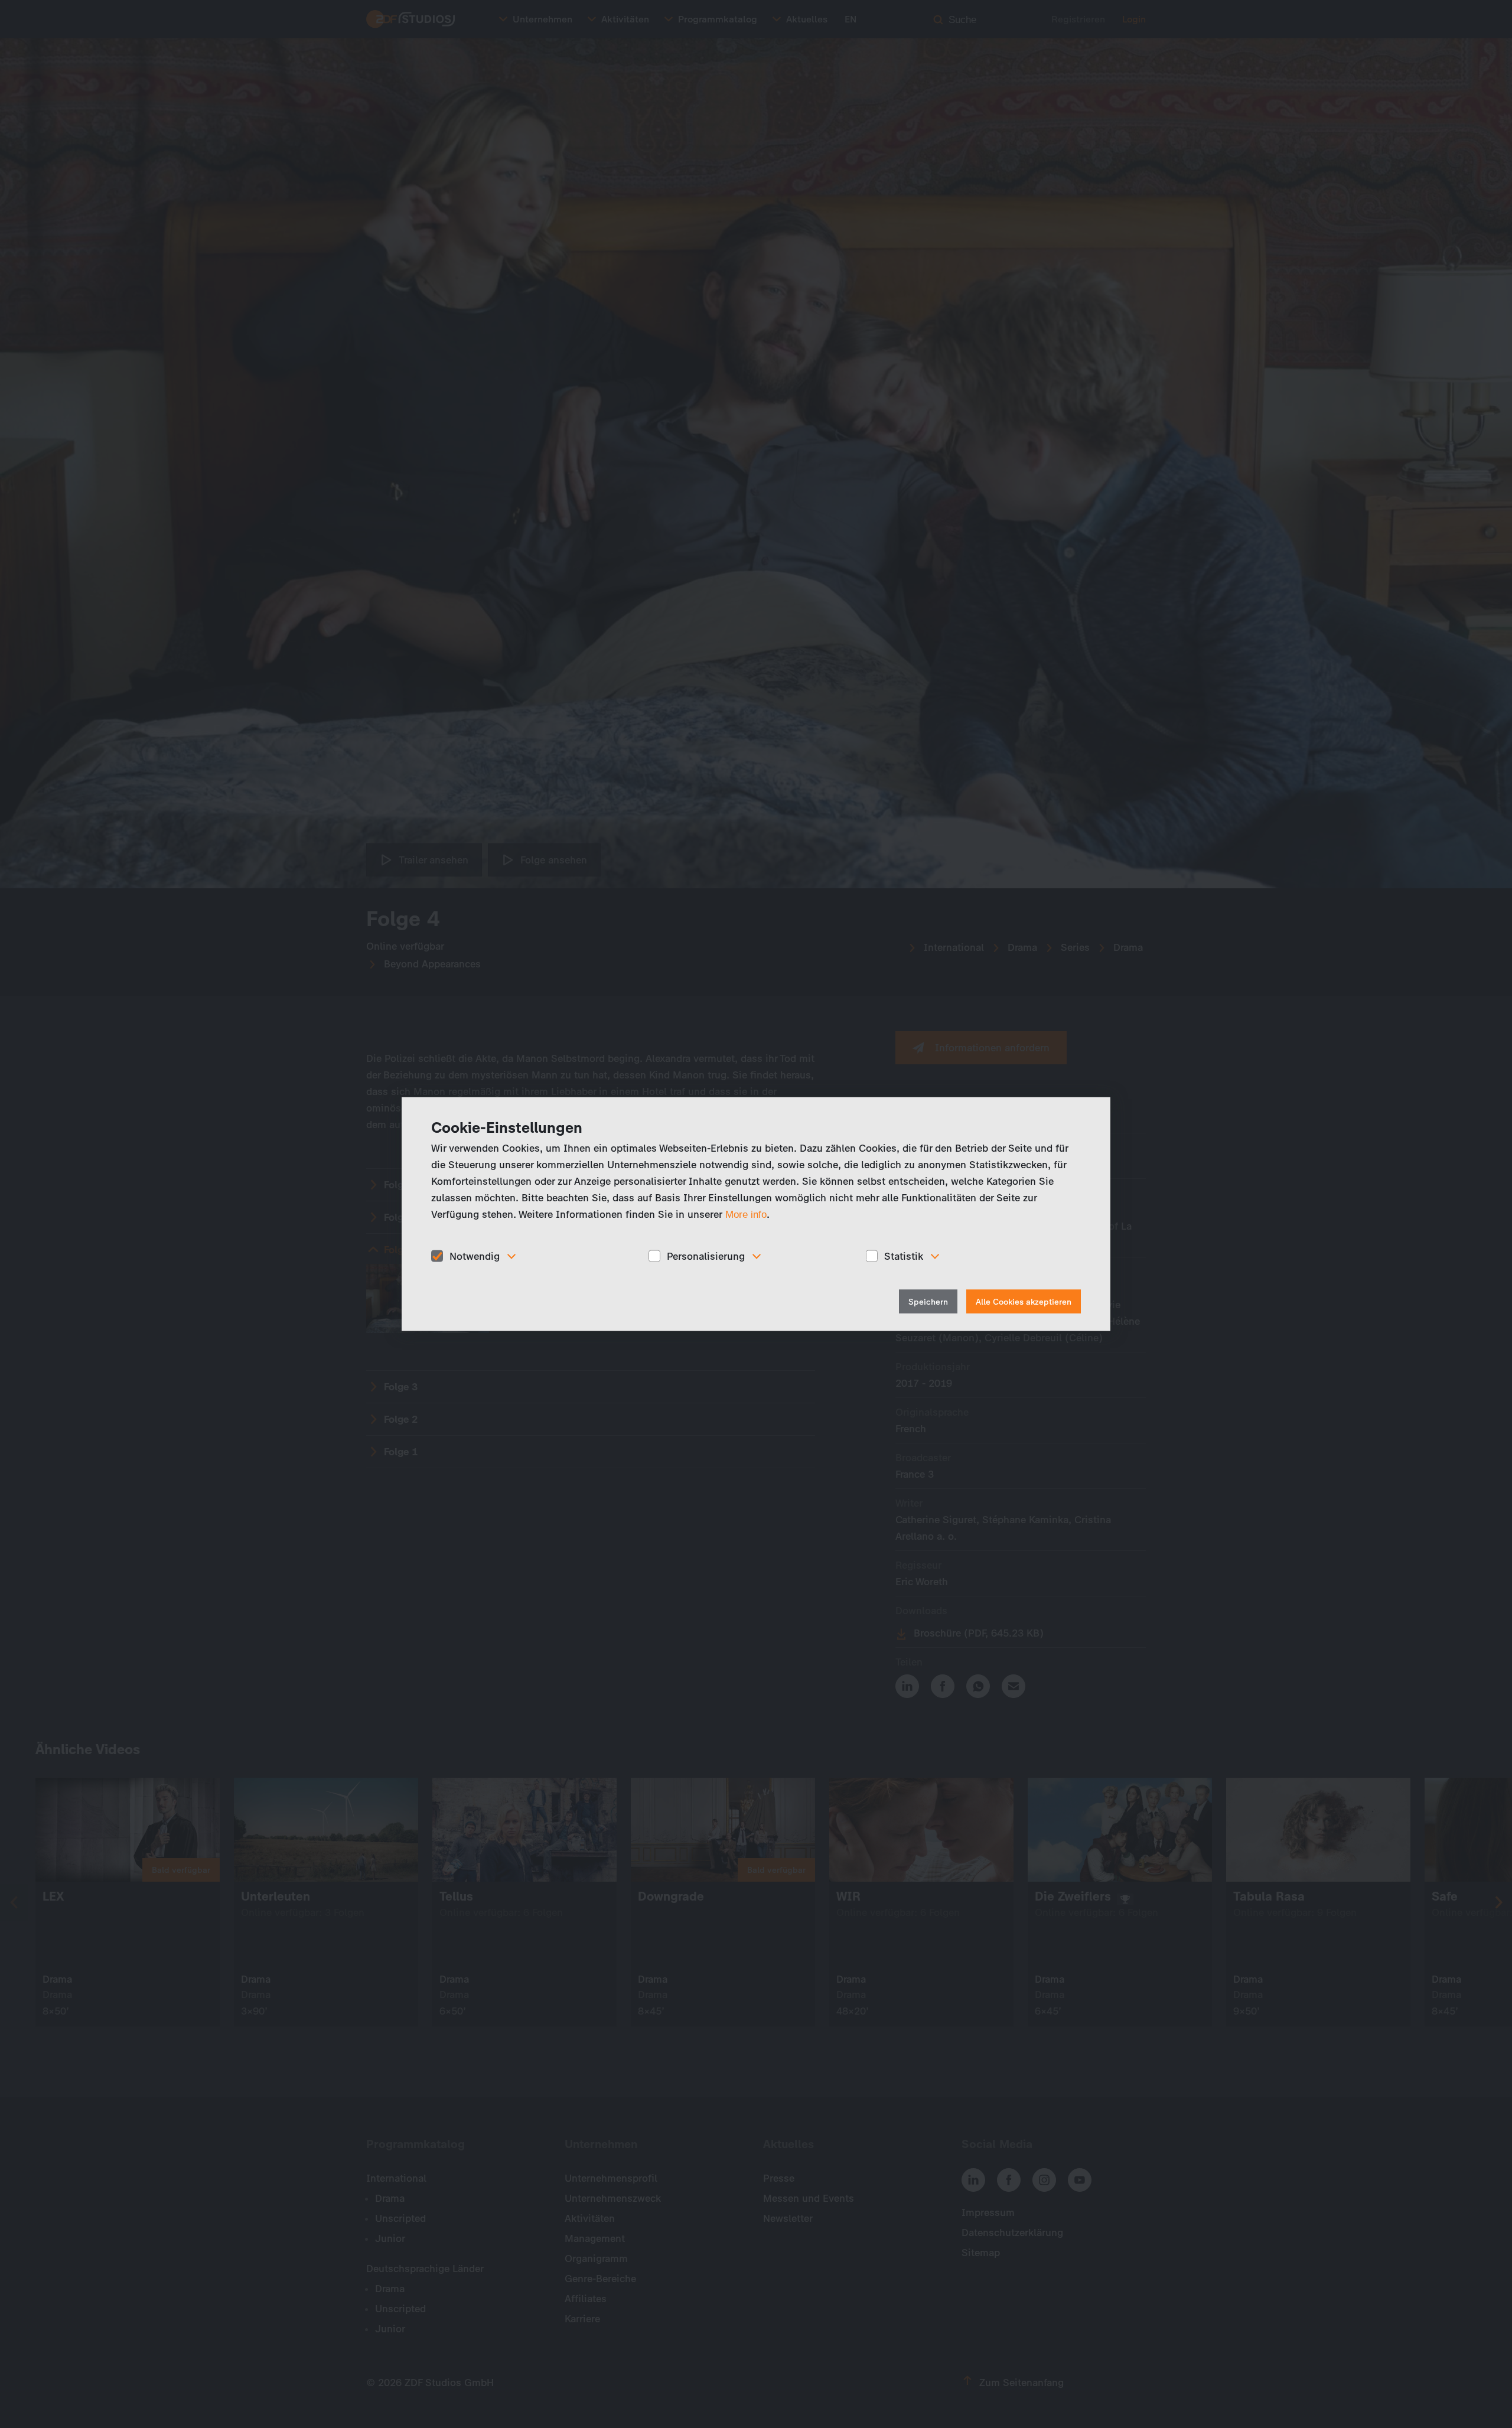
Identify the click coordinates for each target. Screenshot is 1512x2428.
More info (746, 1214)
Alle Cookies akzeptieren (1024, 1302)
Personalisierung (706, 1256)
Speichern (928, 1302)
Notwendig (475, 1256)
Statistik (904, 1256)
